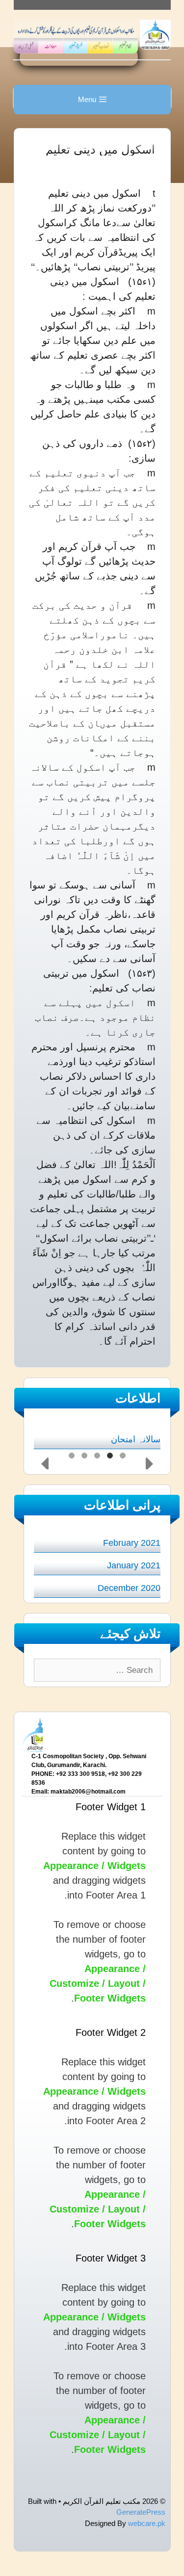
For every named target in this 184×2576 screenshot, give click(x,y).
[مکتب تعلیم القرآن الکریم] (155, 34)
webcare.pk (147, 2523)
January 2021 (134, 1565)
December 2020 (129, 1588)
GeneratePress (141, 2512)
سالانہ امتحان (136, 1439)
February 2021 (132, 1543)
